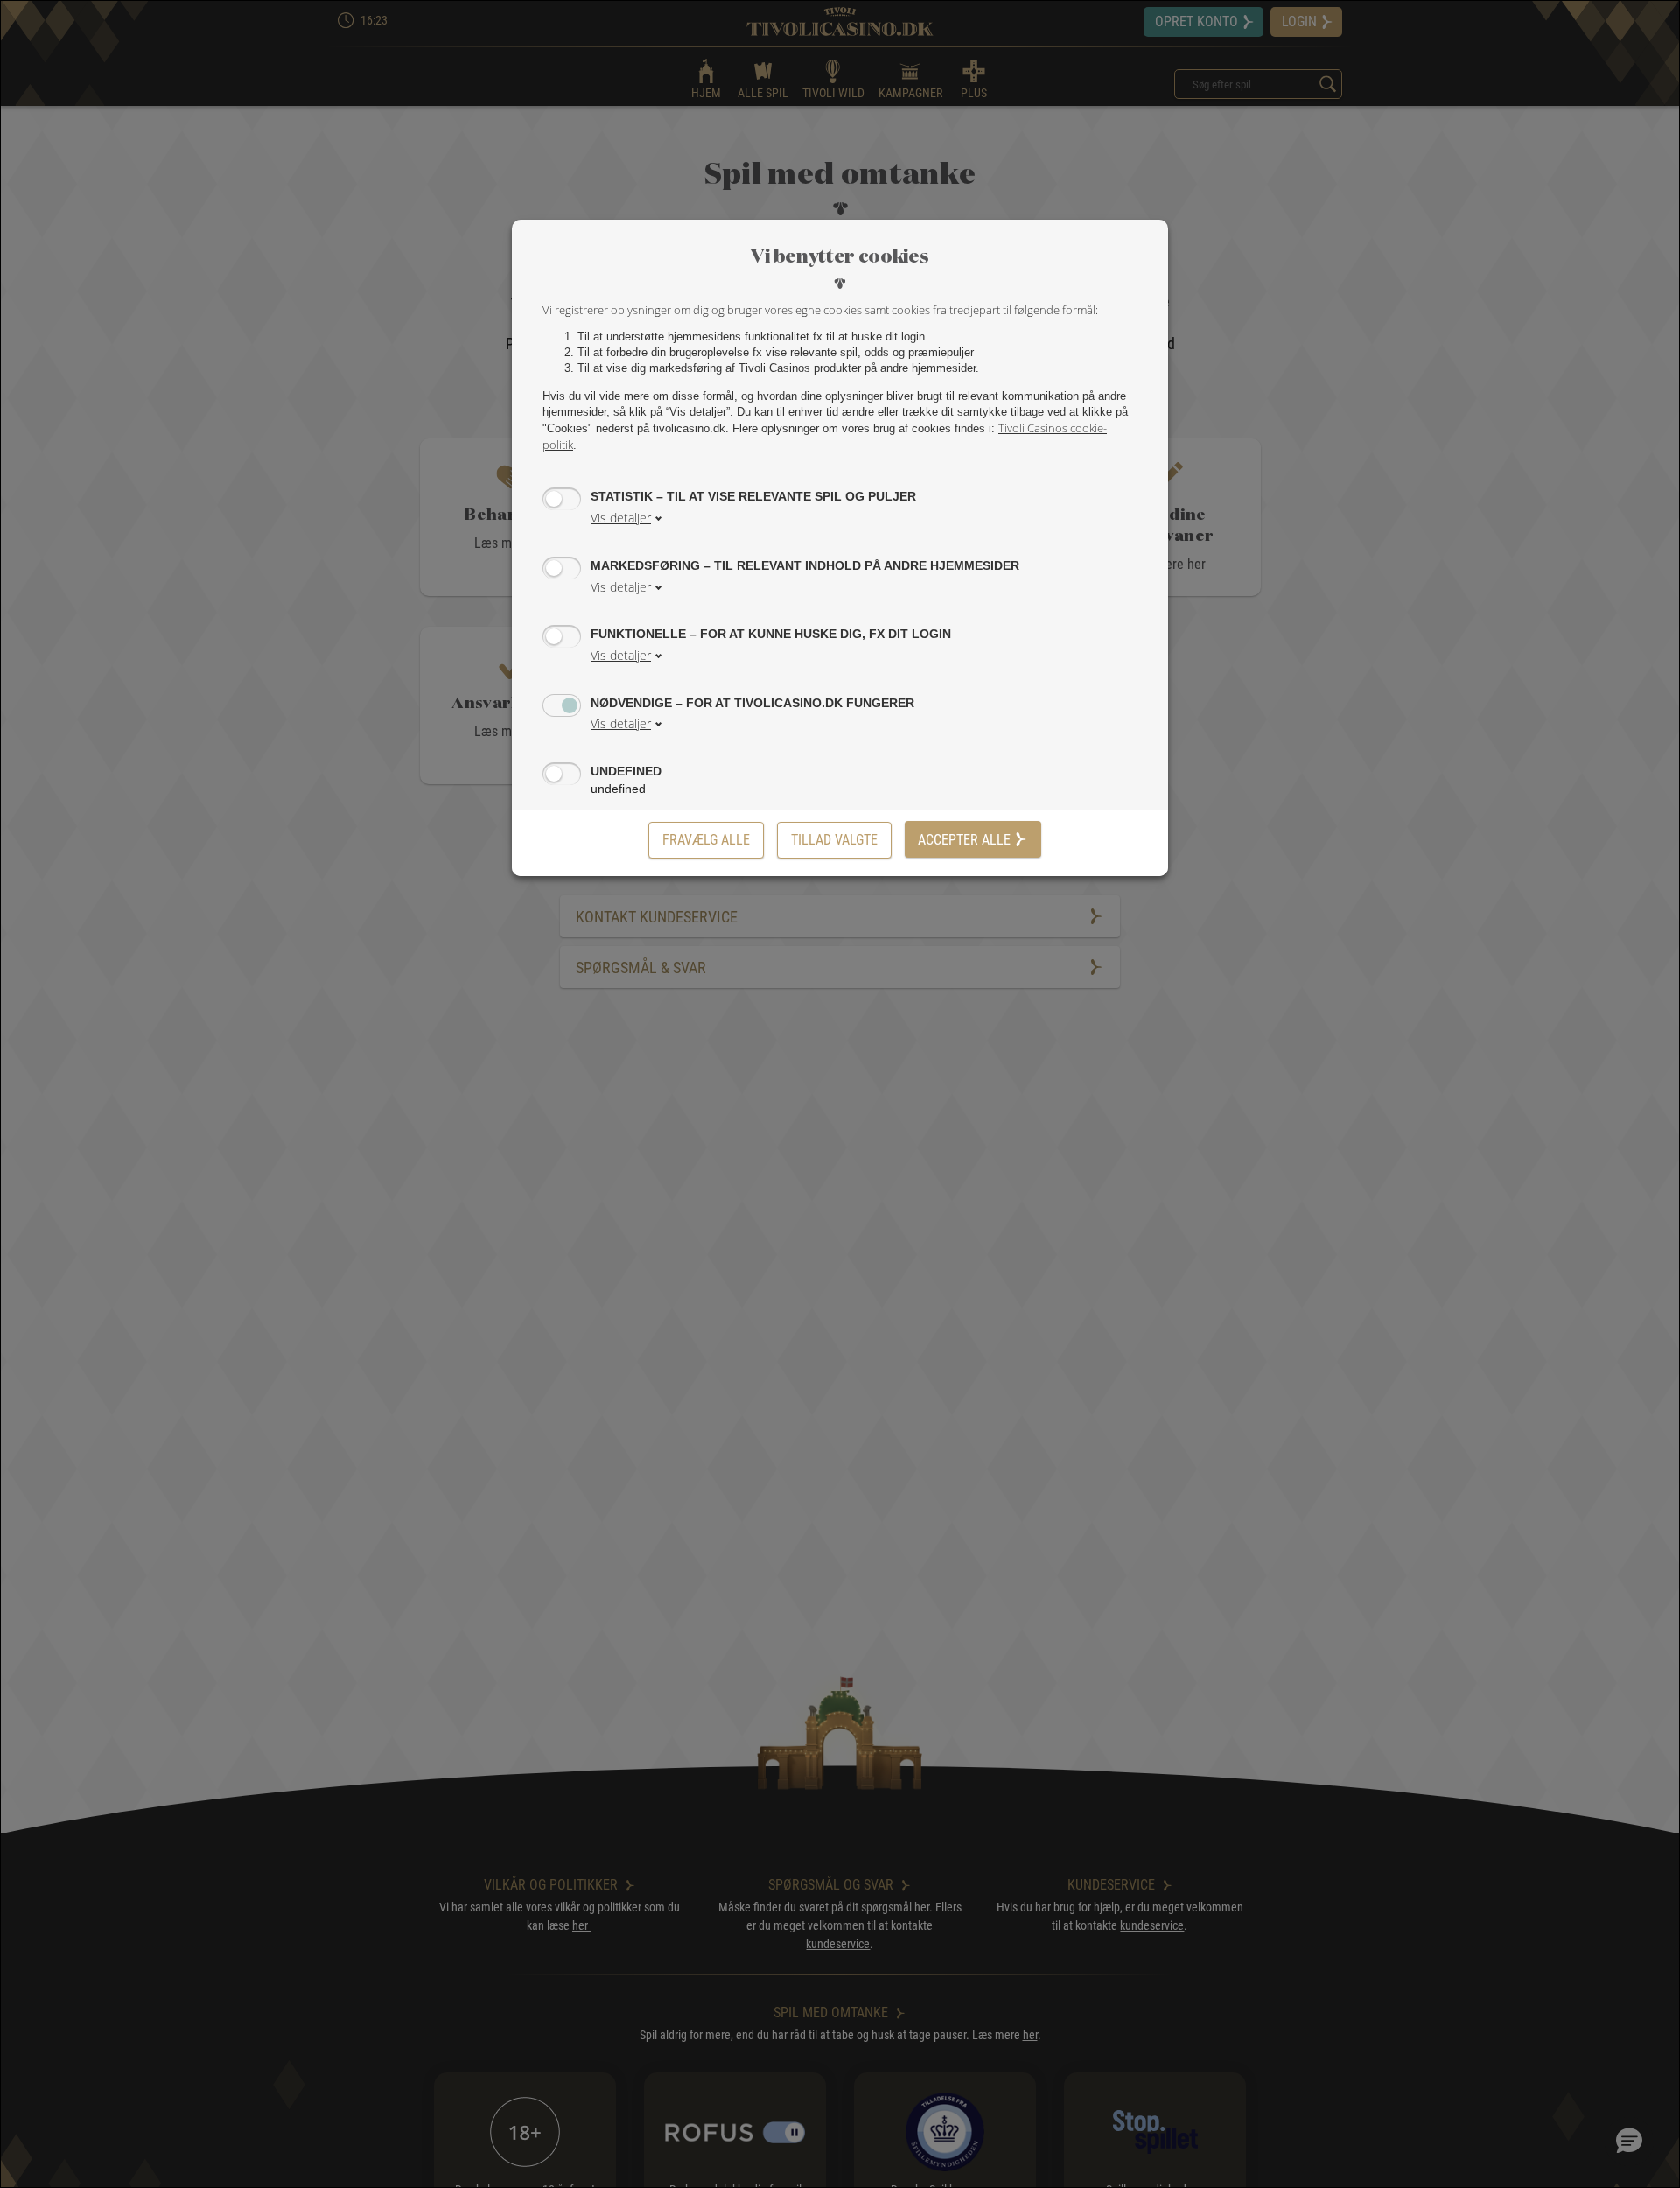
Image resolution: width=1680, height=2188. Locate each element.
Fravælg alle (706, 840)
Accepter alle (964, 840)
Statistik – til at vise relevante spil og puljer (753, 496)
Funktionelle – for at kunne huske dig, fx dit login (771, 634)
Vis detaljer (621, 518)
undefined (626, 771)
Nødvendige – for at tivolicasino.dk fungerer (752, 703)
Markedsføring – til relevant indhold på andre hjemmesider (805, 565)
